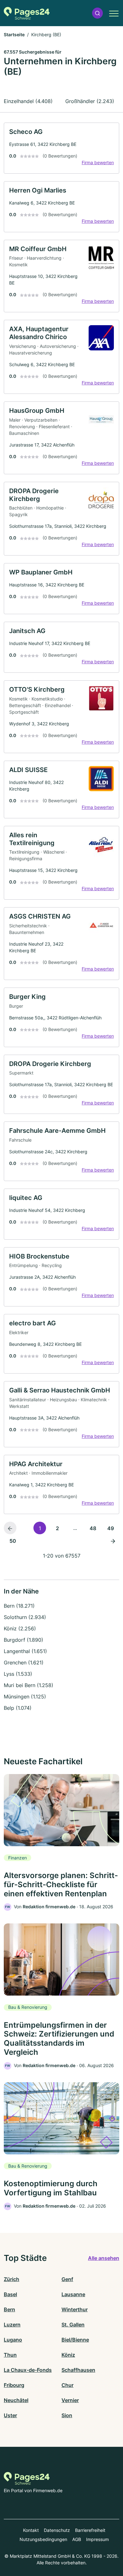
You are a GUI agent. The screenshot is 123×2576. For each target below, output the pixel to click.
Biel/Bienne (75, 2340)
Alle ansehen (104, 2258)
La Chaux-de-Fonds (28, 2370)
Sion (67, 2415)
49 (111, 1528)
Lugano (13, 2340)
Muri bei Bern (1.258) (29, 1685)
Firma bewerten (98, 162)
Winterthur (75, 2309)
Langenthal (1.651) (25, 1651)
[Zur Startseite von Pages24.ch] (27, 13)
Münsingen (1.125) (25, 1697)
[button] (97, 13)
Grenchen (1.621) (24, 1663)
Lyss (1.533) (18, 1674)
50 (13, 1541)
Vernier (70, 2400)
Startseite (14, 35)
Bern (9, 2309)
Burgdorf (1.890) (23, 1640)
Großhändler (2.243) (90, 101)
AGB (77, 2539)
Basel (10, 2294)
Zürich (12, 2279)
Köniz (68, 2355)
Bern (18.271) (19, 1606)
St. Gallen (73, 2325)
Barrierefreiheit (90, 2530)
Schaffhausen (78, 2370)
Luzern (12, 2325)
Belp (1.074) (18, 1708)
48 (93, 1528)
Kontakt (31, 2530)
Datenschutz (57, 2530)
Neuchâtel (16, 2400)
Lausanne (73, 2294)
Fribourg (14, 2385)
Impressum (97, 2539)
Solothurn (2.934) (25, 1617)
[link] (61, 148)
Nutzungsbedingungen (43, 2539)
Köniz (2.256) (20, 1628)
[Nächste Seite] (113, 1541)
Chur (67, 2385)
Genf (67, 2279)
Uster (10, 2415)
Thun (10, 2355)
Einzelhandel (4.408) (28, 101)
